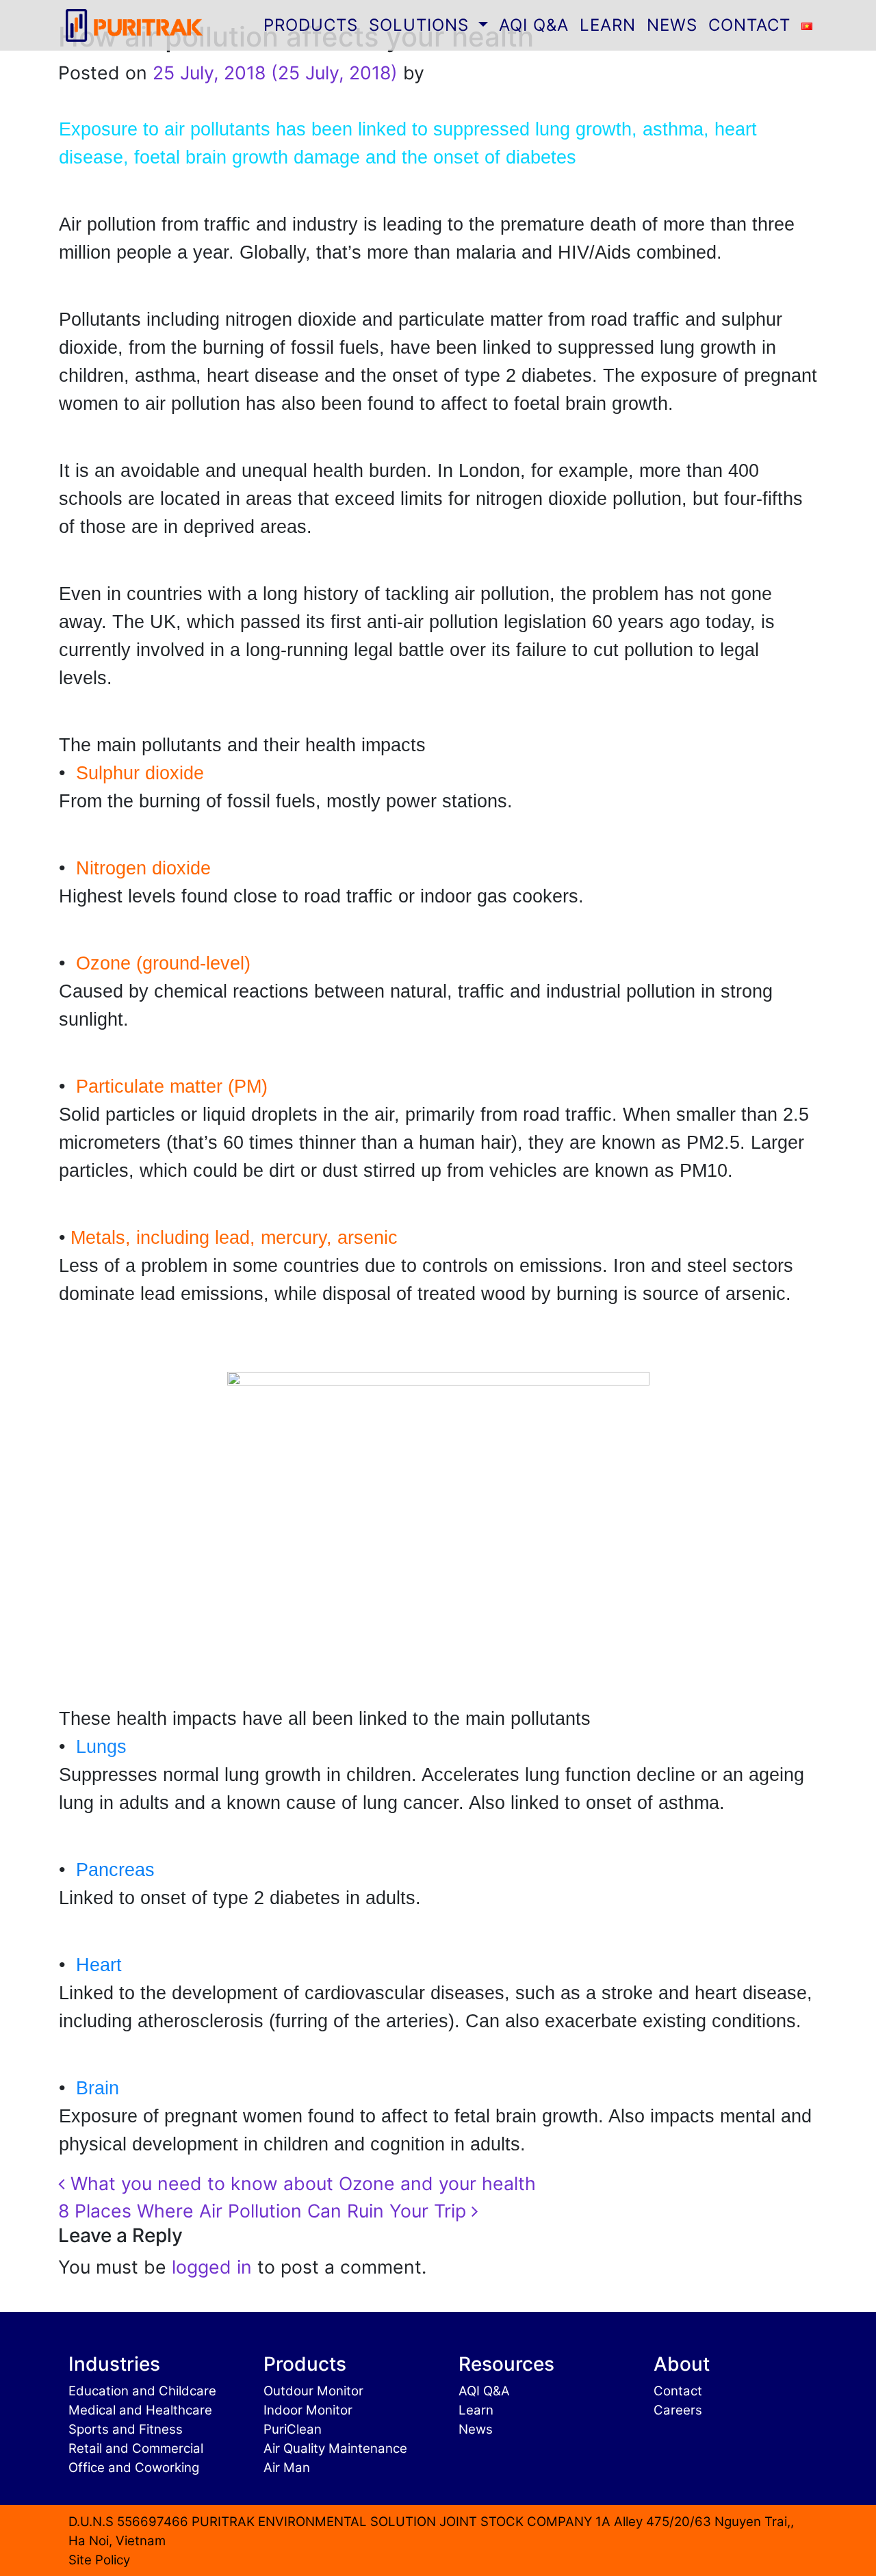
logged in (212, 2267)
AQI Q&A (534, 25)
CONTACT (749, 25)
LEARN (608, 25)
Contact (678, 2390)
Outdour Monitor (313, 2390)
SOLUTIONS (422, 25)
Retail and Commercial (136, 2448)
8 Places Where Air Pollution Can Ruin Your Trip (265, 2211)
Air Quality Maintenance (335, 2448)
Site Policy (99, 2559)
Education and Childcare (142, 2390)
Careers (678, 2409)
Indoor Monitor (308, 2409)
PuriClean (293, 2429)
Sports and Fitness (126, 2429)
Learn (476, 2409)
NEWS (672, 25)
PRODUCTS (311, 25)
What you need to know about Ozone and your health (300, 2183)
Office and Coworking (134, 2467)
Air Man (287, 2467)
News (476, 2429)
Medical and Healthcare (140, 2409)
